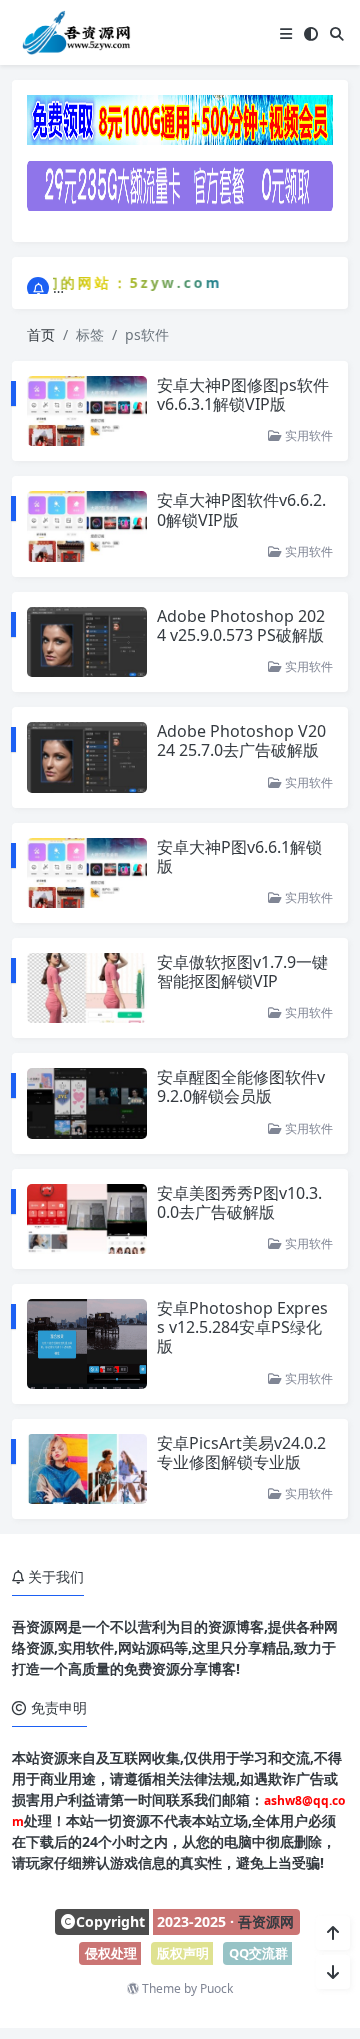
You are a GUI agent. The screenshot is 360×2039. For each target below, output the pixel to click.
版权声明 (183, 1953)
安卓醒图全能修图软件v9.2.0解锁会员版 (241, 1086)
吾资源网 (266, 1921)
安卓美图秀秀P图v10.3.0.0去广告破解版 (239, 1202)
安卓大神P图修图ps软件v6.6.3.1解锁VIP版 (243, 394)
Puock (216, 1988)
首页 (41, 334)
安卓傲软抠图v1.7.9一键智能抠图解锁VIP (242, 971)
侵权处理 (111, 1953)
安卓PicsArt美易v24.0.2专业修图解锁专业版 (241, 1452)
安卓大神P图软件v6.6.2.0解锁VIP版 (241, 509)
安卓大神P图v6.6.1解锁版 (239, 856)
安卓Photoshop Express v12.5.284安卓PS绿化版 (242, 1327)
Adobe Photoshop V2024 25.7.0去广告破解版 (241, 740)
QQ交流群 (258, 1953)
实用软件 (307, 435)
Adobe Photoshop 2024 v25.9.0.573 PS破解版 (241, 625)
